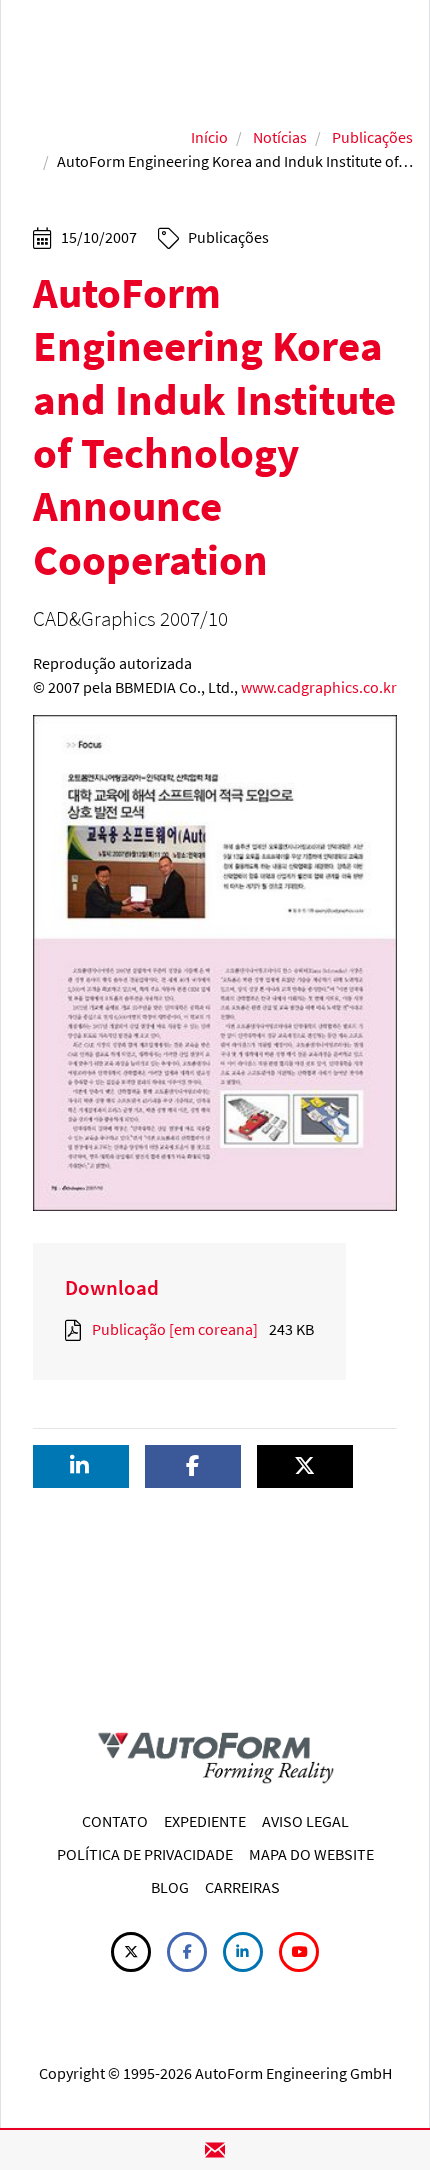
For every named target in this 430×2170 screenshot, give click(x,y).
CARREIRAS (242, 1887)
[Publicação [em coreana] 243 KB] (77, 1329)
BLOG (170, 1887)
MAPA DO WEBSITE (311, 1854)
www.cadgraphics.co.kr (319, 687)
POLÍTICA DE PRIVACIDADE (145, 1854)
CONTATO (115, 1821)
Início (209, 137)
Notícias (280, 137)
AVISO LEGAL (305, 1821)
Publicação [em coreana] (175, 1329)
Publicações (372, 137)
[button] (81, 1466)
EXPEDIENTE (205, 1821)
